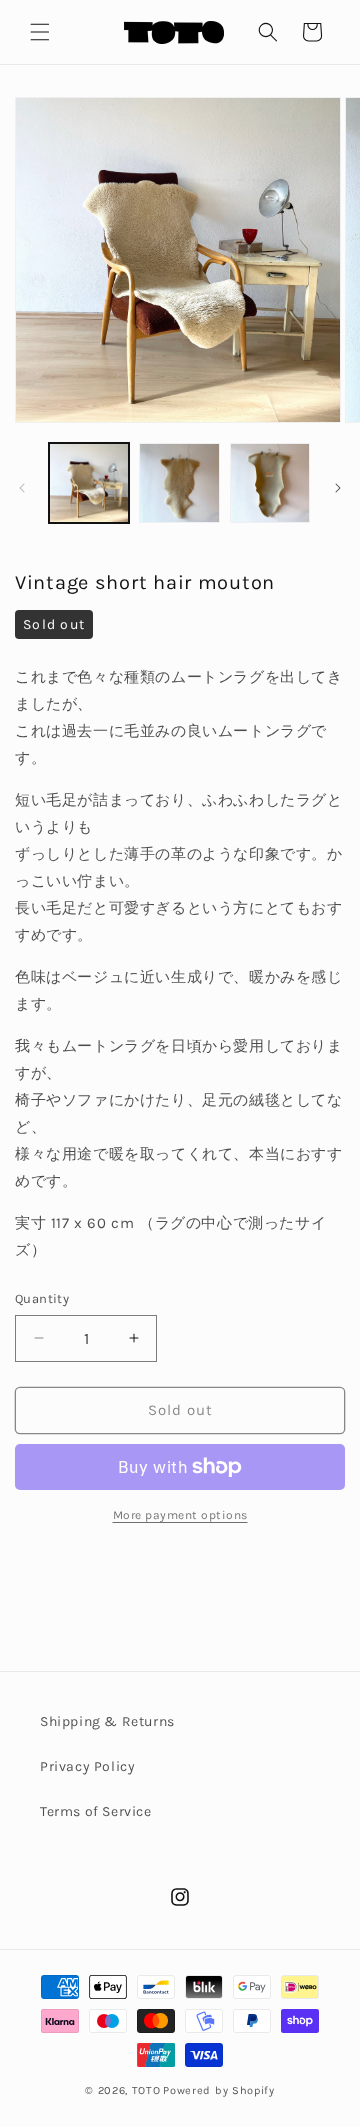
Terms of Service (96, 1811)
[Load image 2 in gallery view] (179, 483)
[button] (40, 32)
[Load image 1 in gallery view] (89, 483)
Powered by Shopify (219, 2090)
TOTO (146, 2090)
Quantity (42, 1298)
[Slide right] (338, 488)
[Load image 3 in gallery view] (270, 483)
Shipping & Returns (107, 1721)
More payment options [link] (180, 1515)
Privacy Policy (87, 1766)
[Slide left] (22, 488)
